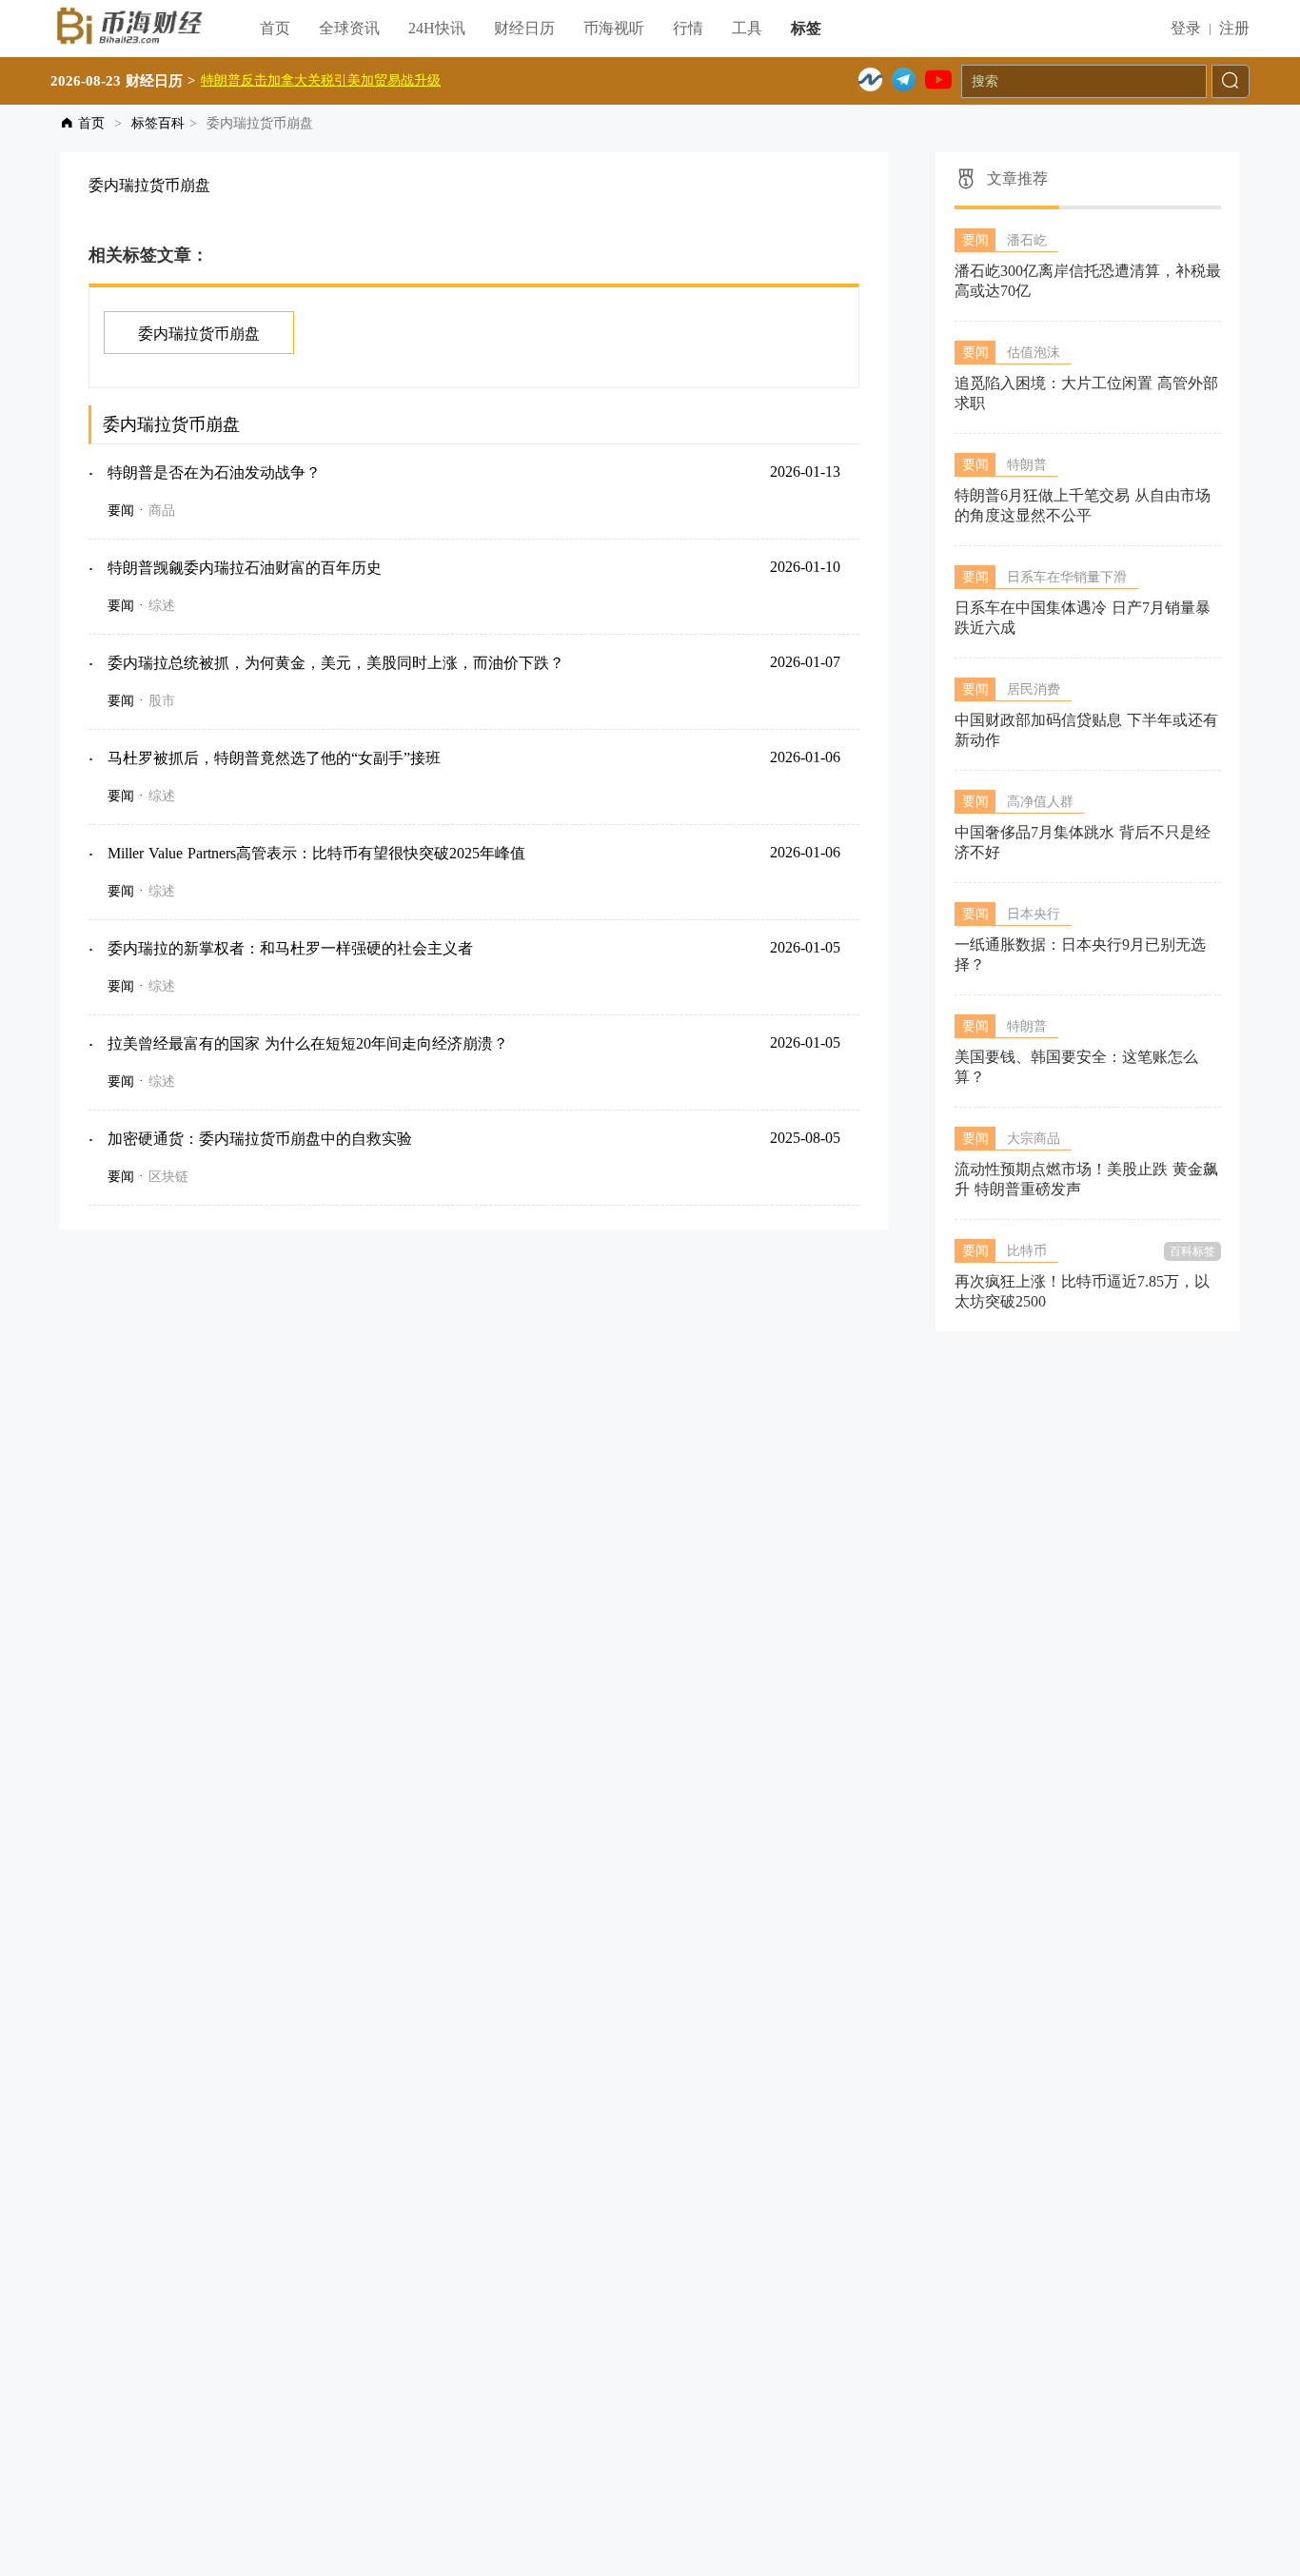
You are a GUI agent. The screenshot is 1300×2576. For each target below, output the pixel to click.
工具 (747, 28)
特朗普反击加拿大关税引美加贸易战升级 (321, 80)
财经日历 (524, 28)
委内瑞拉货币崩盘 (199, 334)
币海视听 (614, 28)
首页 (275, 28)
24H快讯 (437, 28)
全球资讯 (349, 28)
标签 (806, 28)
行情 (688, 28)
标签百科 (158, 123)
